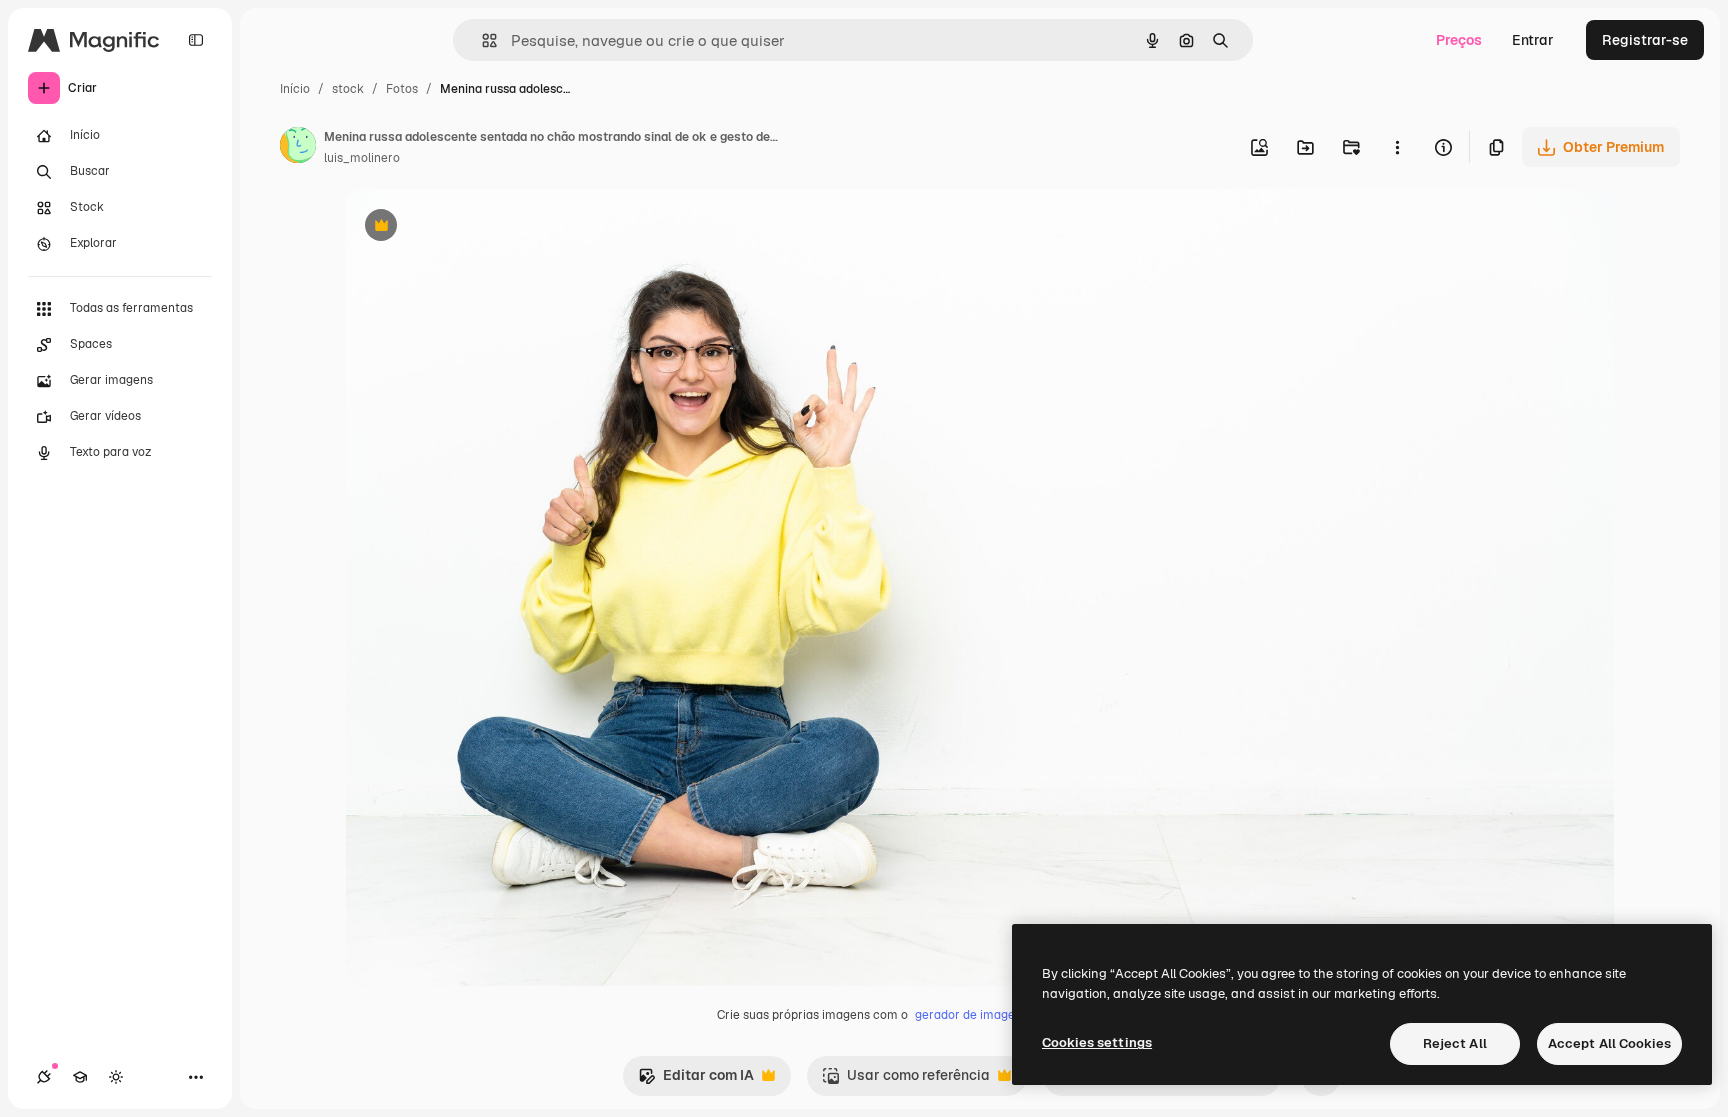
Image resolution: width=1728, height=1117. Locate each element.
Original (473, 227)
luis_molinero (362, 158)
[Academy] (80, 1077)
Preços (1459, 40)
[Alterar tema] (116, 1077)
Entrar (1533, 40)
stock (348, 89)
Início (295, 89)
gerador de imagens (971, 1015)
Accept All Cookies (1609, 1043)
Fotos (402, 89)
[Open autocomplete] (481, 40)
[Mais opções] (1397, 147)
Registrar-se (1645, 40)
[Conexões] (44, 1077)
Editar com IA (696, 1080)
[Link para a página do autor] (298, 148)
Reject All (1455, 1043)
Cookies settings (1097, 1042)
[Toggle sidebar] (196, 40)
